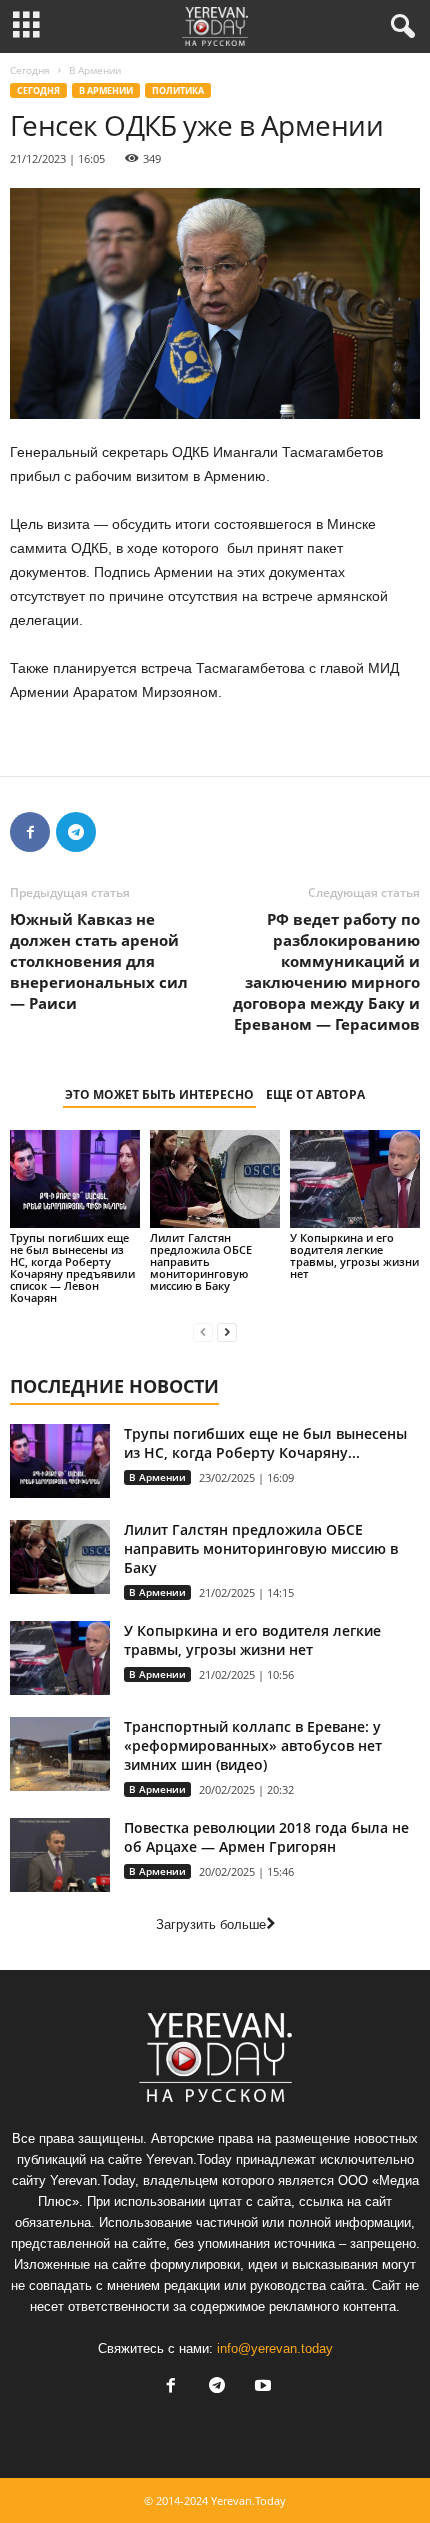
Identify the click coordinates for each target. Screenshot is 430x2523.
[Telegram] (76, 832)
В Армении (106, 90)
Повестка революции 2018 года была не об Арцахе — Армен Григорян (266, 1837)
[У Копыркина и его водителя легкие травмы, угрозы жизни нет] (355, 1178)
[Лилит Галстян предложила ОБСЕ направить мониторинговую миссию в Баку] (215, 1178)
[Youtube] (261, 2387)
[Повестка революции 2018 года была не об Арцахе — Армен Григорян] (60, 1855)
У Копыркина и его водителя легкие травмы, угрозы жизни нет (354, 1255)
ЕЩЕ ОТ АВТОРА (315, 1094)
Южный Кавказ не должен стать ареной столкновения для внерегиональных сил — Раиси (99, 961)
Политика (178, 90)
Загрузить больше (211, 1924)
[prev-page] (203, 1331)
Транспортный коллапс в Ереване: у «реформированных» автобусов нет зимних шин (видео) (253, 1745)
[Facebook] (30, 832)
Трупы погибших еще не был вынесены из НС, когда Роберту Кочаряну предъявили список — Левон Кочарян (72, 1267)
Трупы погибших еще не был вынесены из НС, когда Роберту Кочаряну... (265, 1443)
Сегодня (30, 70)
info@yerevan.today (275, 2348)
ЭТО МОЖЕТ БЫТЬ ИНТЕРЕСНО (159, 1094)
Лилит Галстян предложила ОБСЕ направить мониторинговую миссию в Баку (201, 1261)
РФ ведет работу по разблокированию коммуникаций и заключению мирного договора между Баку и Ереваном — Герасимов (326, 971)
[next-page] (227, 1331)
